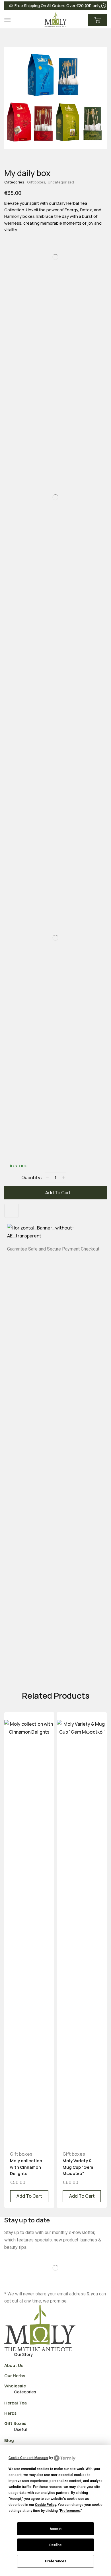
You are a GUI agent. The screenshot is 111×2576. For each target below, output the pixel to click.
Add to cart (58, 1193)
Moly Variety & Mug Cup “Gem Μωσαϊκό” (78, 2167)
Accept (55, 2529)
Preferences (56, 2561)
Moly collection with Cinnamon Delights (26, 2167)
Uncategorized (61, 182)
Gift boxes (36, 182)
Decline (55, 2545)
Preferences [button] (70, 2511)
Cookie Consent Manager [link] (28, 2458)
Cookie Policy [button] (46, 2505)
